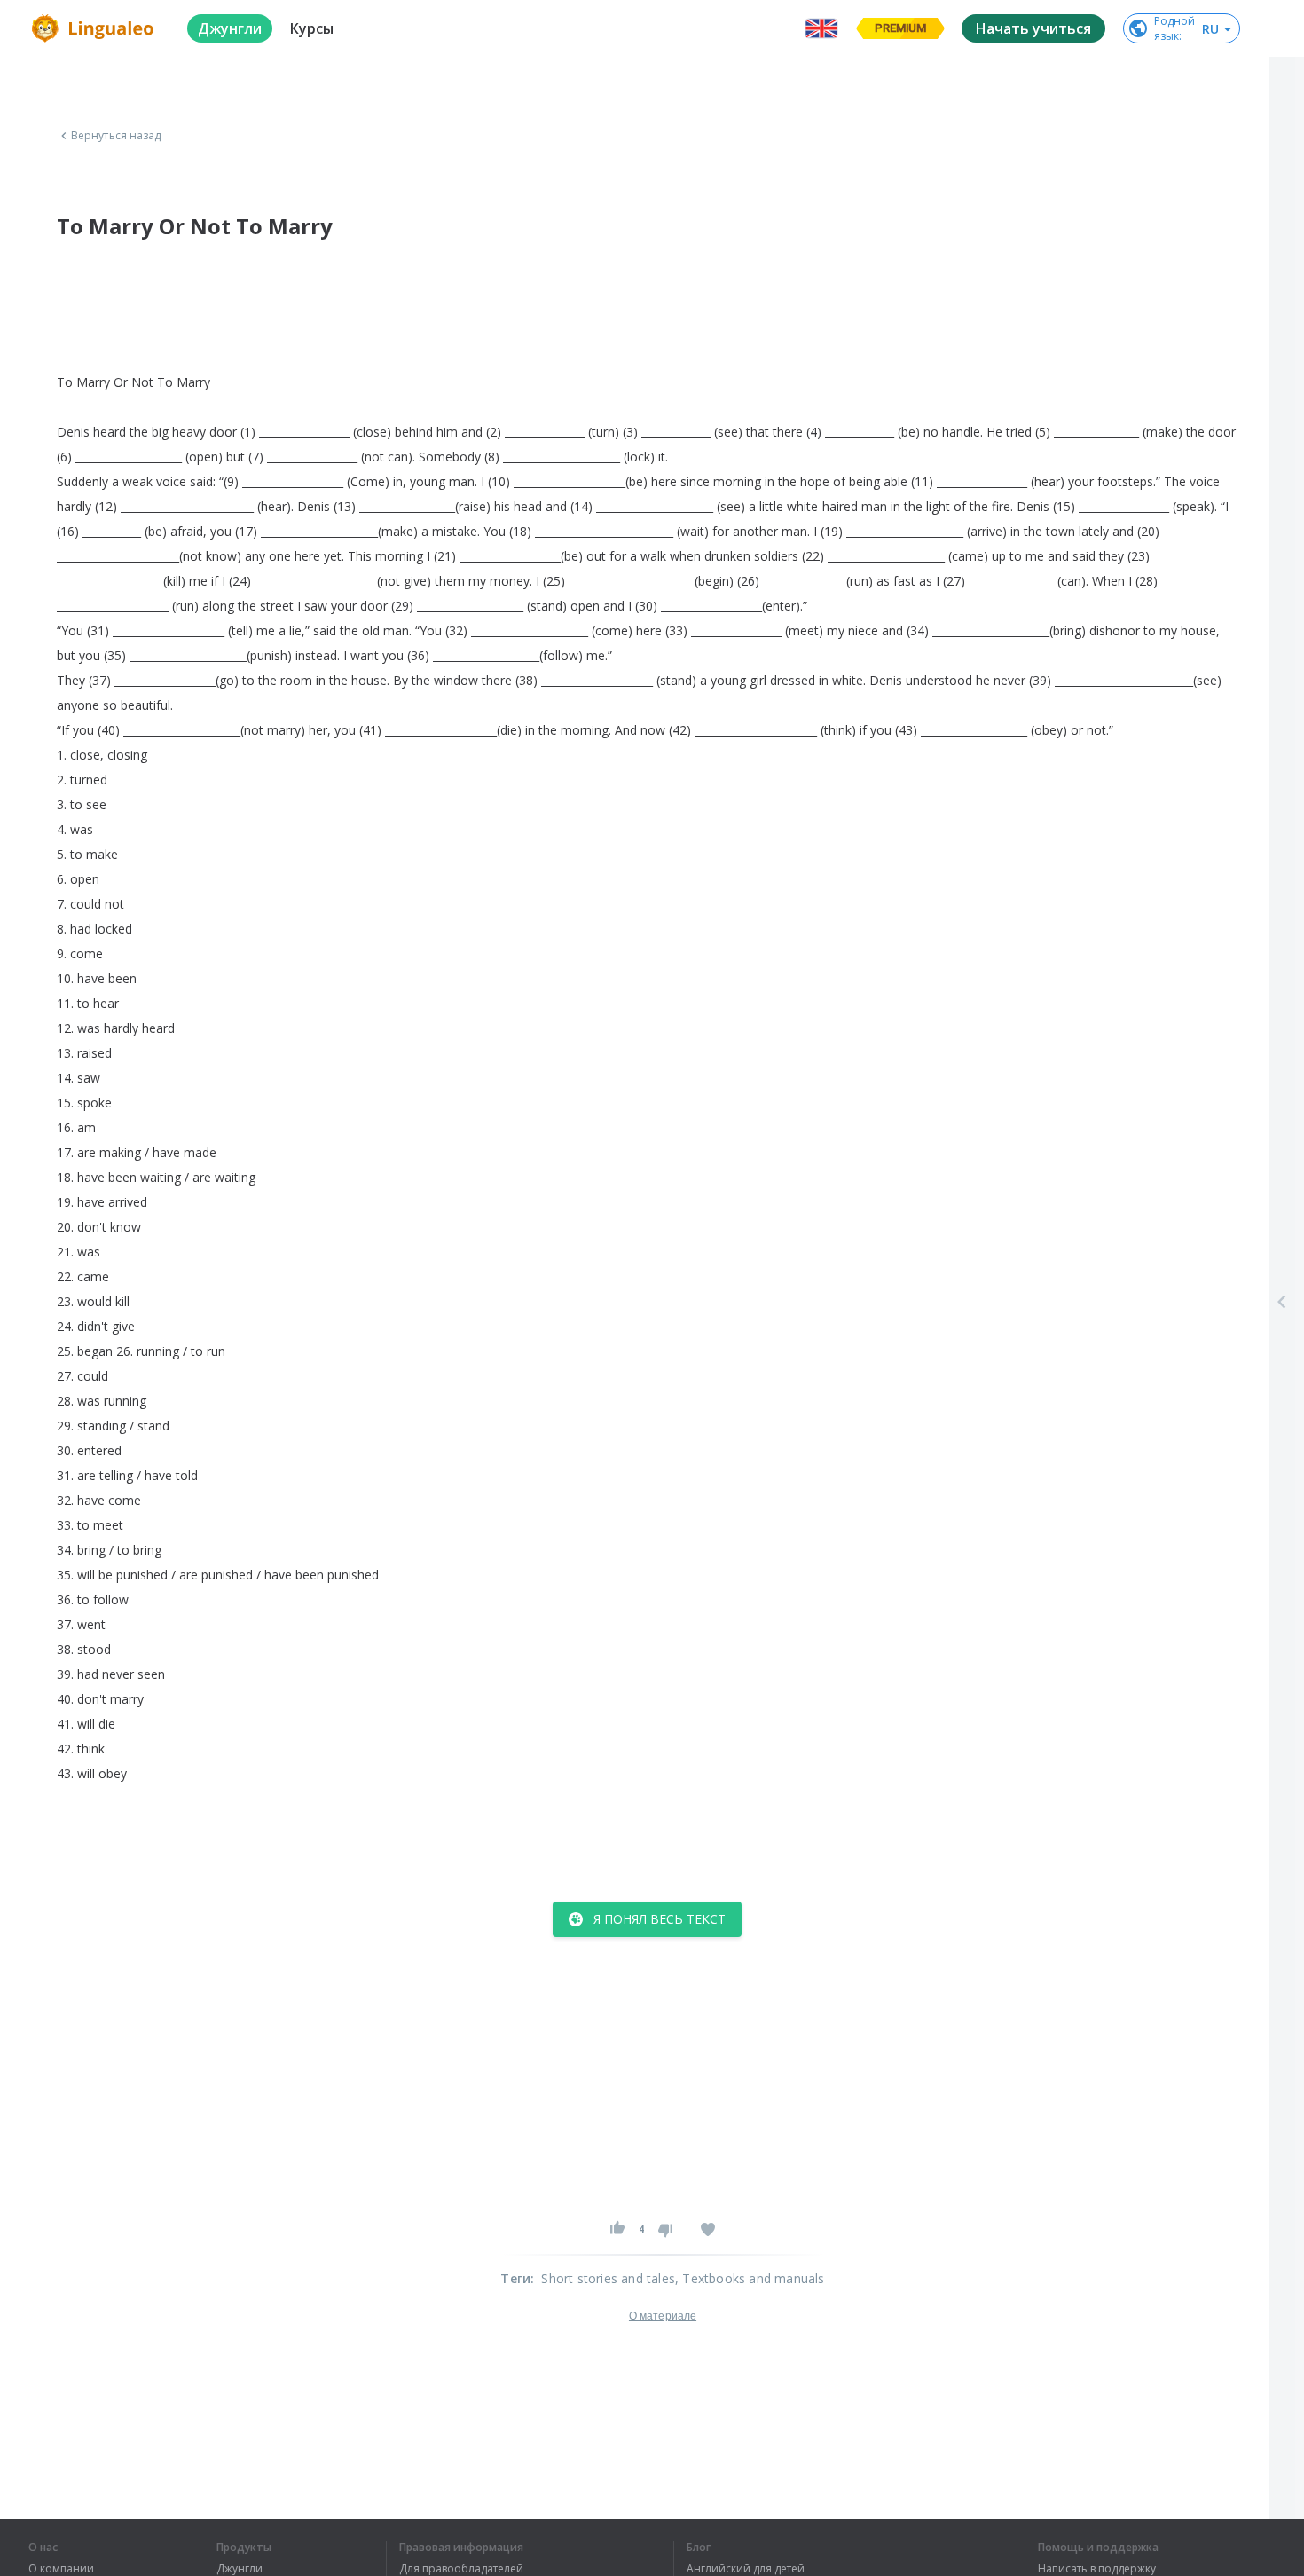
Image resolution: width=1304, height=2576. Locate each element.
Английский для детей (746, 2569)
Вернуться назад (116, 136)
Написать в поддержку (1097, 2569)
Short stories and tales (608, 2278)
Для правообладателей (461, 2569)
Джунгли (240, 2569)
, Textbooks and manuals (750, 2278)
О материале (663, 2316)
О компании (61, 2569)
